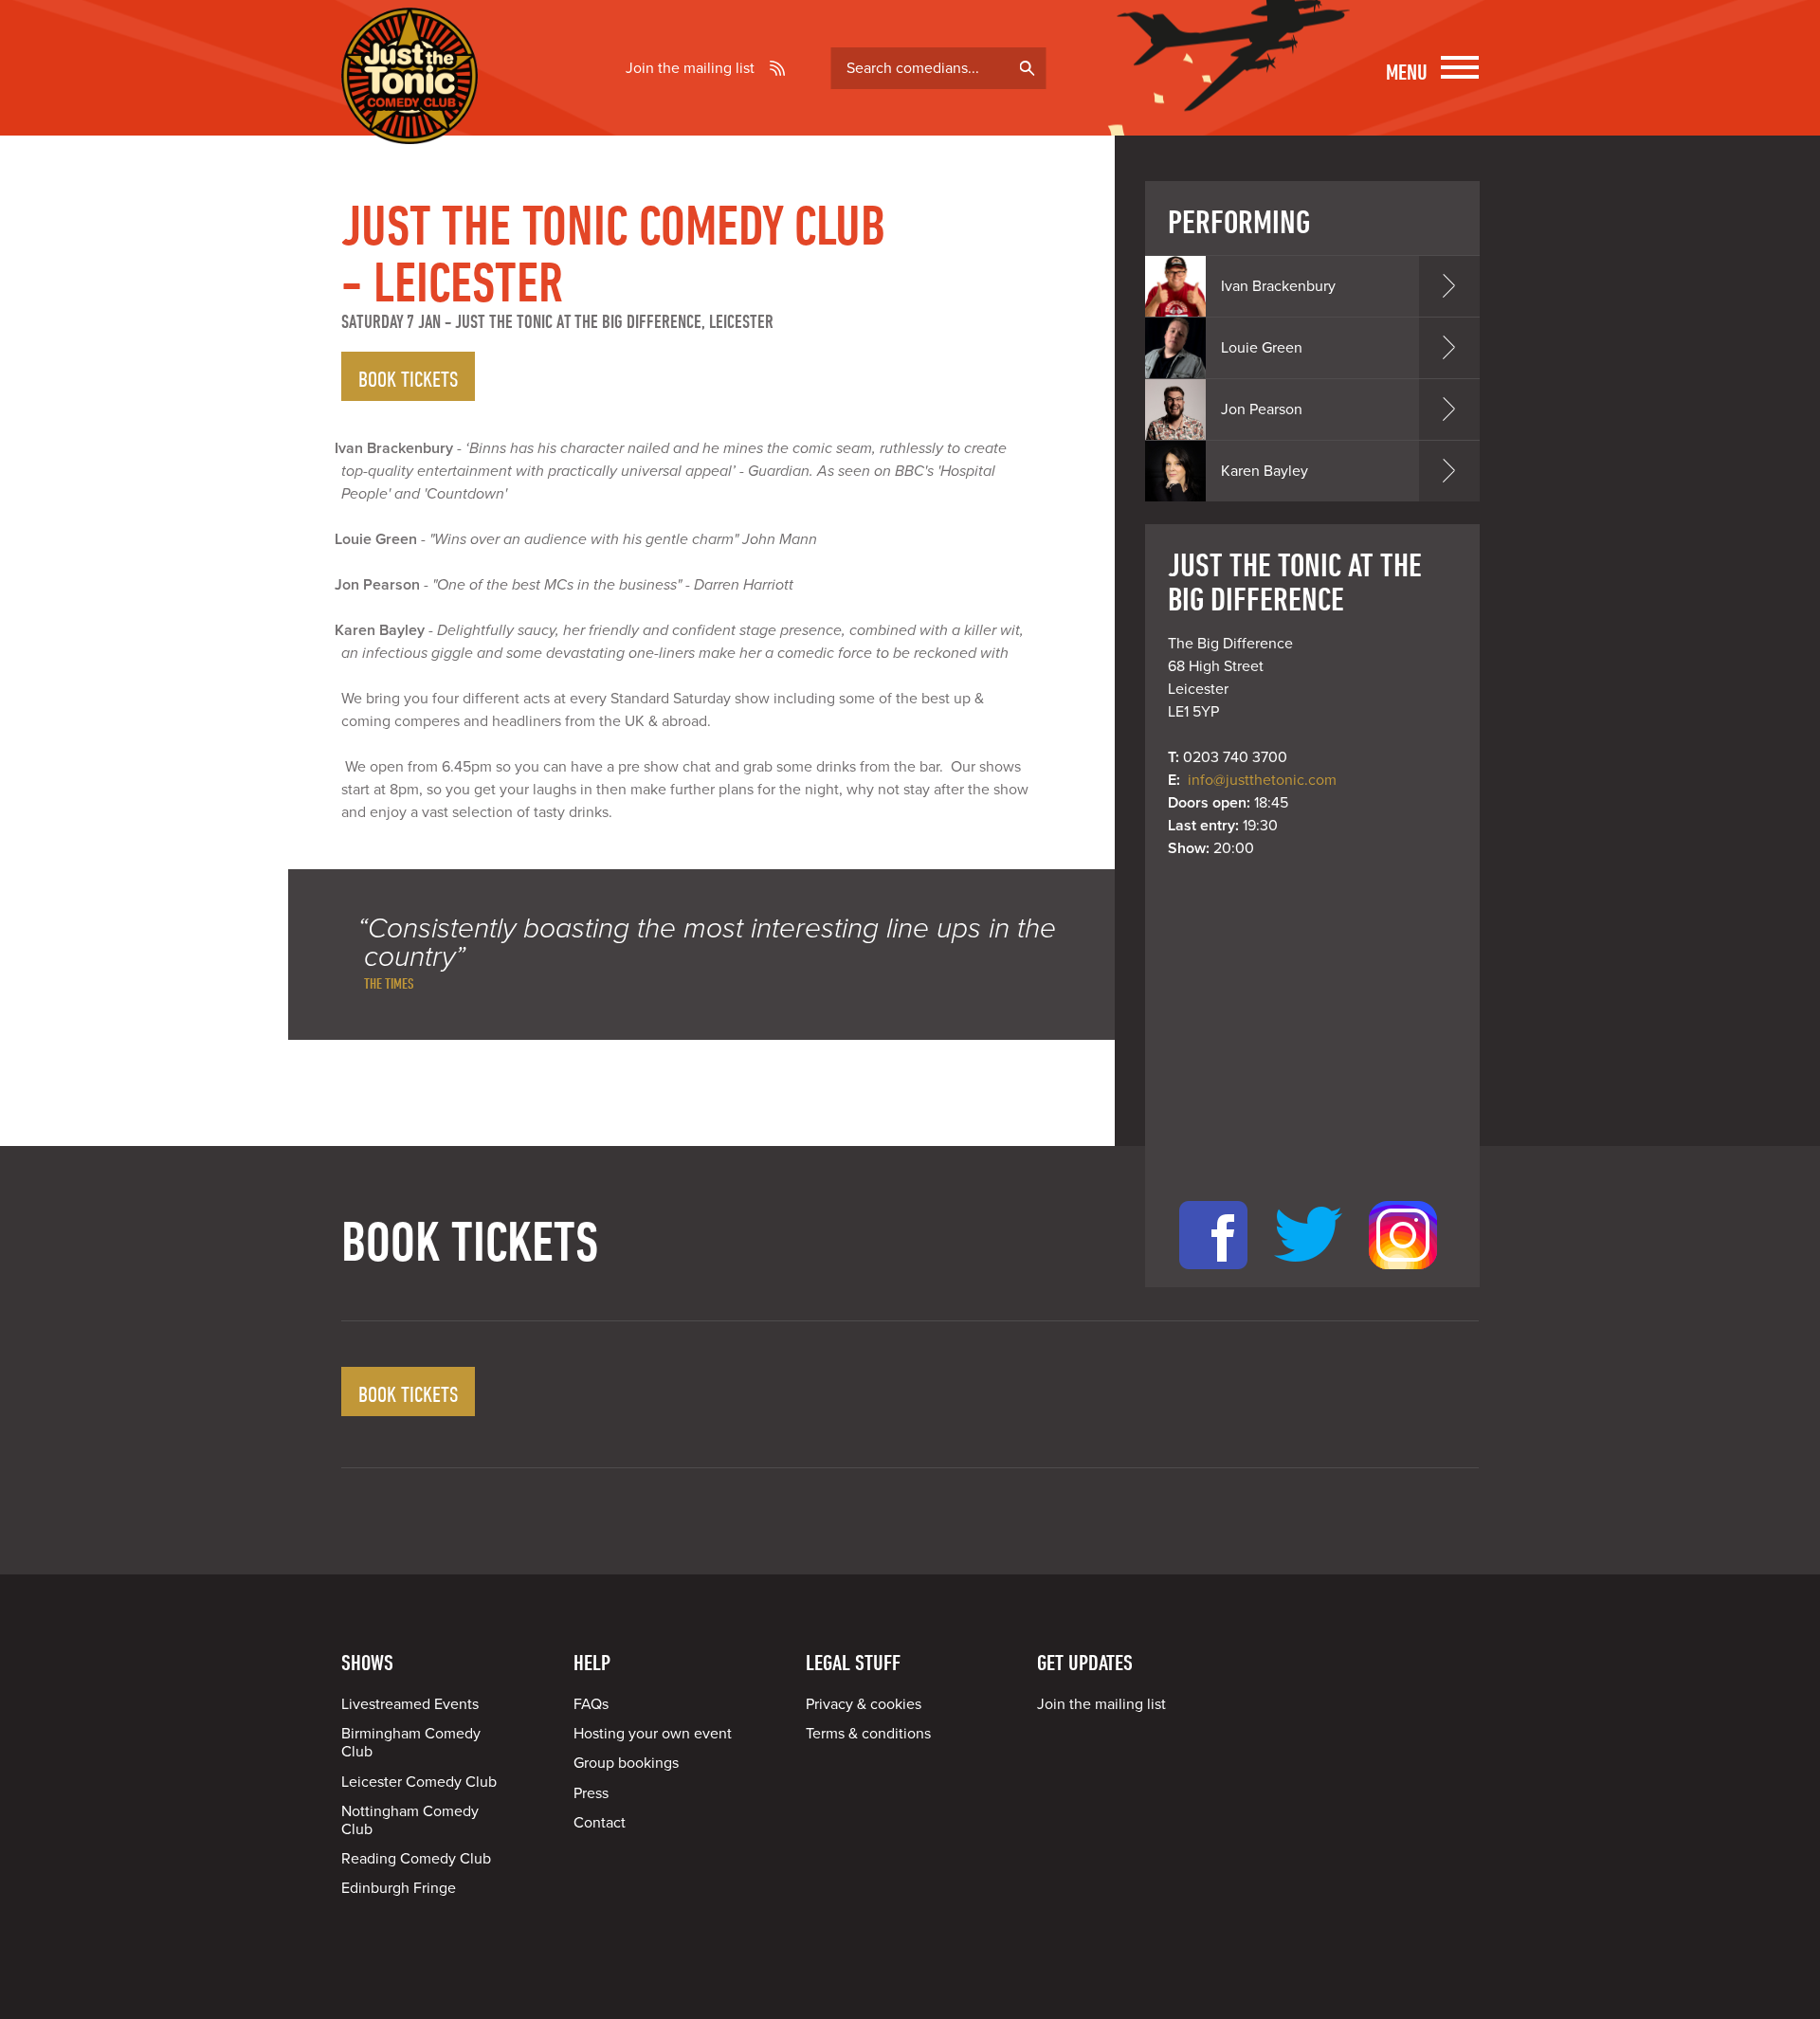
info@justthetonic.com (1262, 780)
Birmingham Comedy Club (411, 1743)
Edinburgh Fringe (399, 1888)
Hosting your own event (653, 1734)
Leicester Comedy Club (419, 1782)
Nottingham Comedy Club (410, 1820)
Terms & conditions (868, 1734)
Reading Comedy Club (416, 1859)
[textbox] (939, 68)
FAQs (591, 1704)
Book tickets (408, 378)
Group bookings (626, 1763)
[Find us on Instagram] (1403, 1276)
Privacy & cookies (864, 1704)
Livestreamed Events (410, 1704)
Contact (600, 1823)
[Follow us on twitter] (1308, 1276)
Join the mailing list (690, 68)
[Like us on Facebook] (1213, 1276)
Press (591, 1793)
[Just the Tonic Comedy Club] (409, 117)
